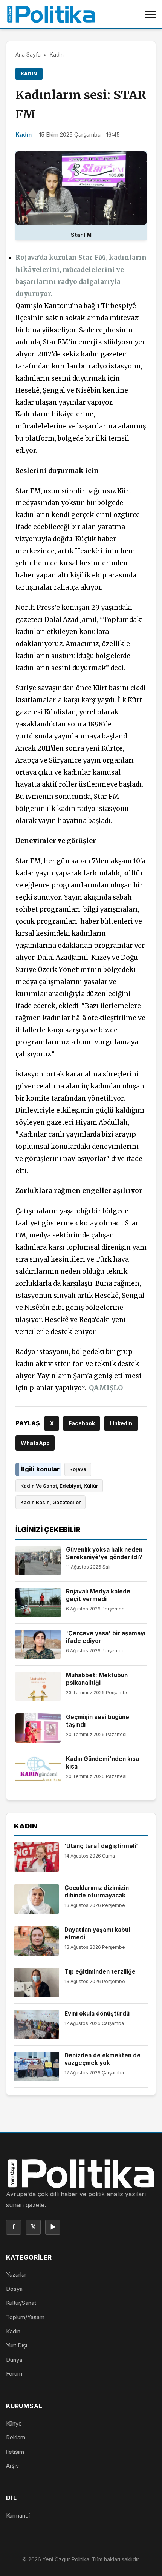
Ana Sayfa (28, 54)
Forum (14, 2374)
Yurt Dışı (17, 2345)
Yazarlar (16, 2274)
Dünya (14, 2360)
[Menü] (150, 14)
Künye (14, 2423)
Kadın (57, 54)
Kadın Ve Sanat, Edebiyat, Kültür (59, 1486)
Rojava (78, 1469)
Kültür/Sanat (21, 2303)
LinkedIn (121, 1423)
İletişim (15, 2452)
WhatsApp (35, 1443)
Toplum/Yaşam (25, 2317)
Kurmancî (18, 2515)
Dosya (14, 2289)
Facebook (82, 1423)
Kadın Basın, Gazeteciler (50, 1502)
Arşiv (12, 2466)
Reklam (16, 2437)
